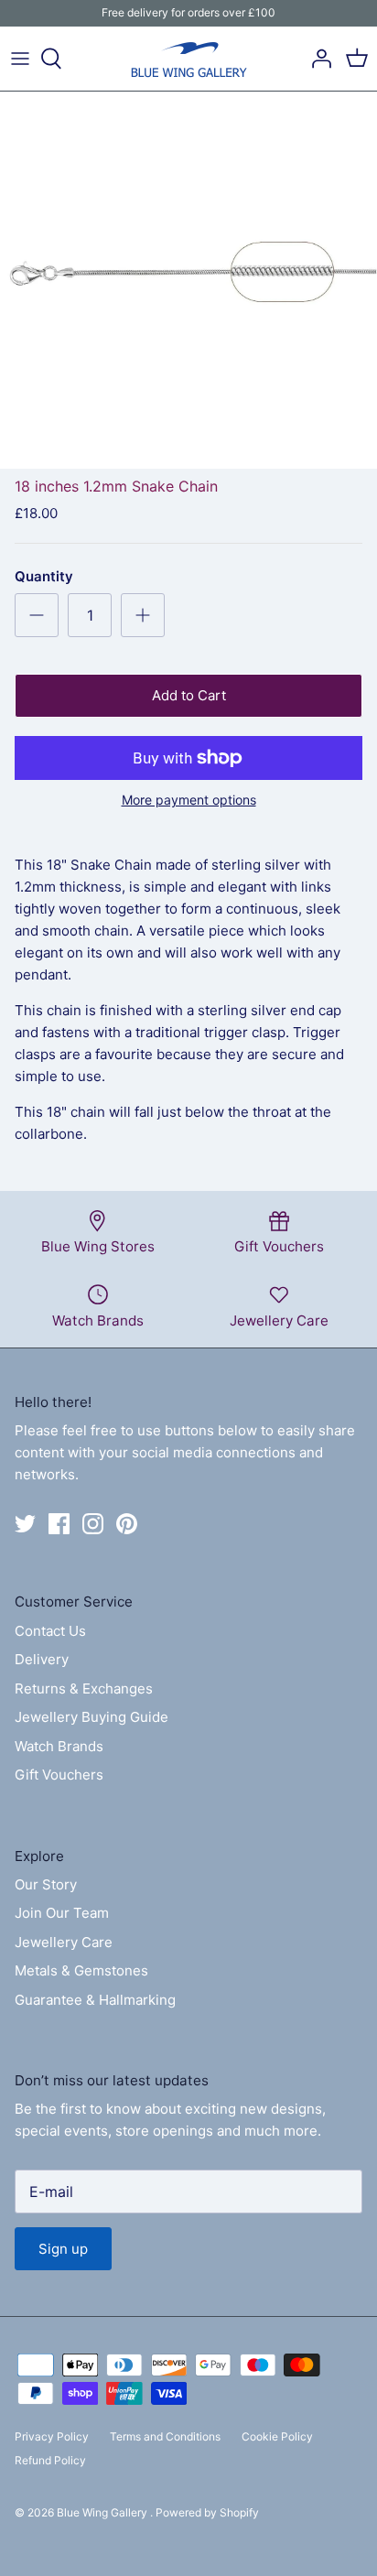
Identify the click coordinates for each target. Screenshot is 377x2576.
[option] (188, 280)
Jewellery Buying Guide (92, 1717)
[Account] (317, 59)
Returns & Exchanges (84, 1688)
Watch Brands (59, 1746)
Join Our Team (62, 1913)
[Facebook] (59, 1524)
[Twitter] (25, 1524)
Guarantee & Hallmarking (95, 2000)
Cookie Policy (277, 2436)
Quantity (44, 576)
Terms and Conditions (165, 2436)
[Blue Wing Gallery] (188, 59)
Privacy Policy (52, 2436)
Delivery (42, 1659)
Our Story (46, 1884)
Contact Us (50, 1631)
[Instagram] (93, 1524)
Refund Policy (50, 2460)
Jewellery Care (64, 1942)
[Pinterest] (127, 1524)
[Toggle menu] (20, 59)
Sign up (63, 2249)
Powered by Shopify (207, 2512)
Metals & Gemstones (81, 1970)
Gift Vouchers (59, 1775)
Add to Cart (189, 695)
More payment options (189, 800)
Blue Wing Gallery (103, 2512)
